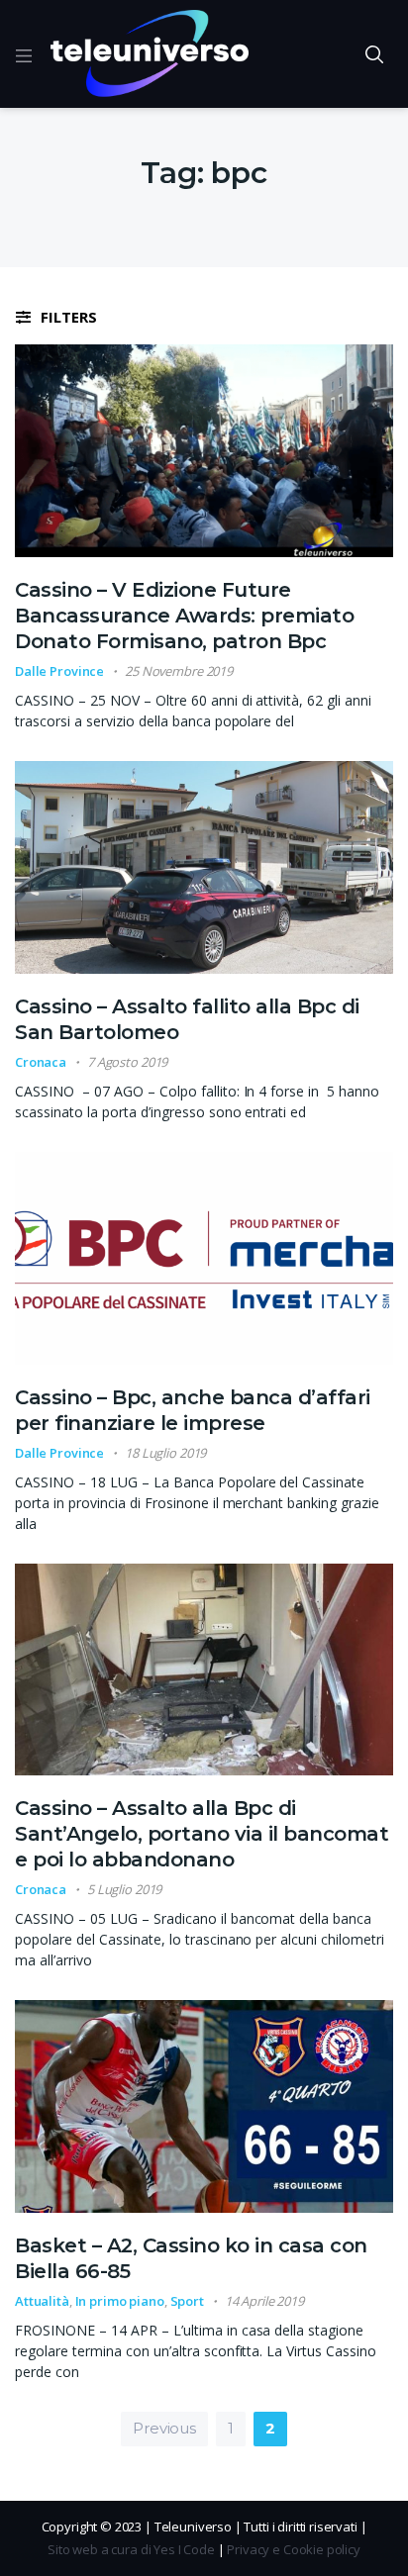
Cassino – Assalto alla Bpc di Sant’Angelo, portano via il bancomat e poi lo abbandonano (202, 1834)
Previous (164, 2428)
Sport (187, 2301)
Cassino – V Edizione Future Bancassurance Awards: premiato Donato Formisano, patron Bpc (184, 616)
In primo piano (120, 2301)
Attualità (42, 2301)
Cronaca (41, 1062)
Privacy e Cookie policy (294, 2549)
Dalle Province (59, 671)
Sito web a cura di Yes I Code (131, 2549)
